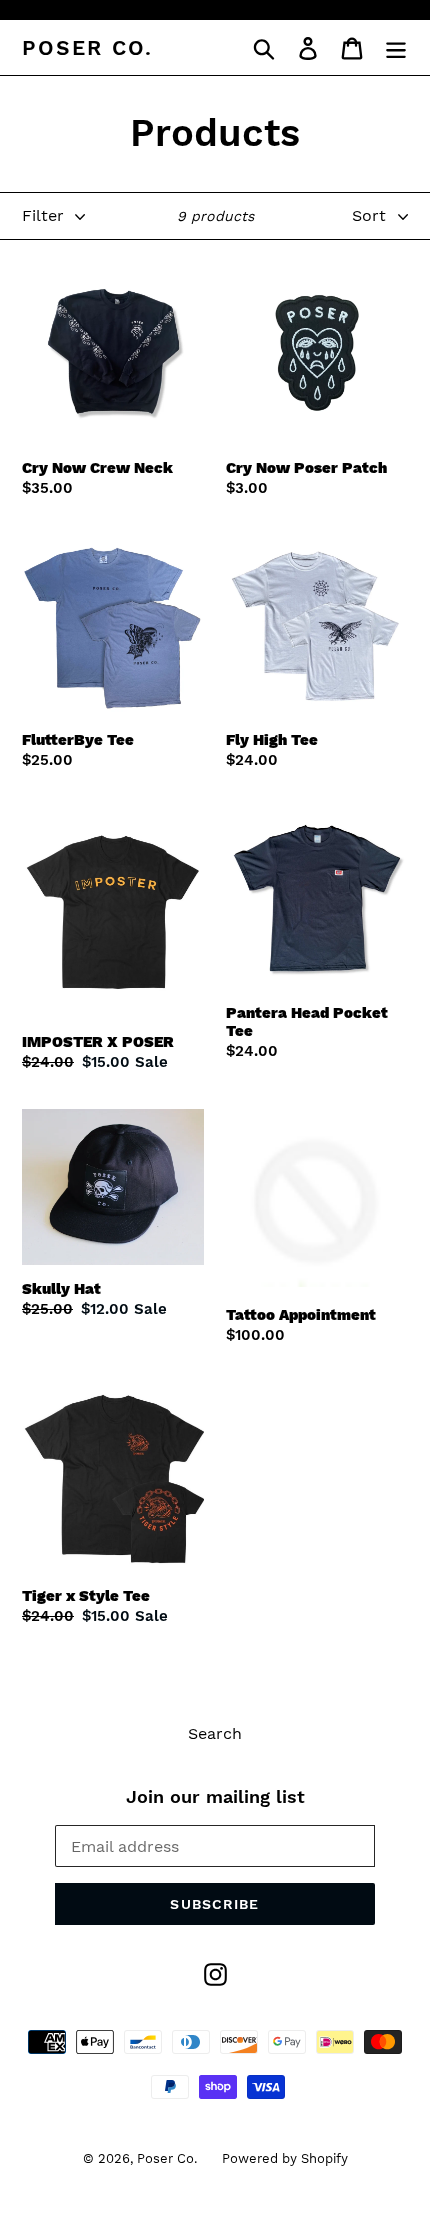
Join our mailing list (215, 1796)
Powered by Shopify (285, 2158)
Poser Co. (87, 47)
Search (215, 1733)
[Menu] (396, 47)
